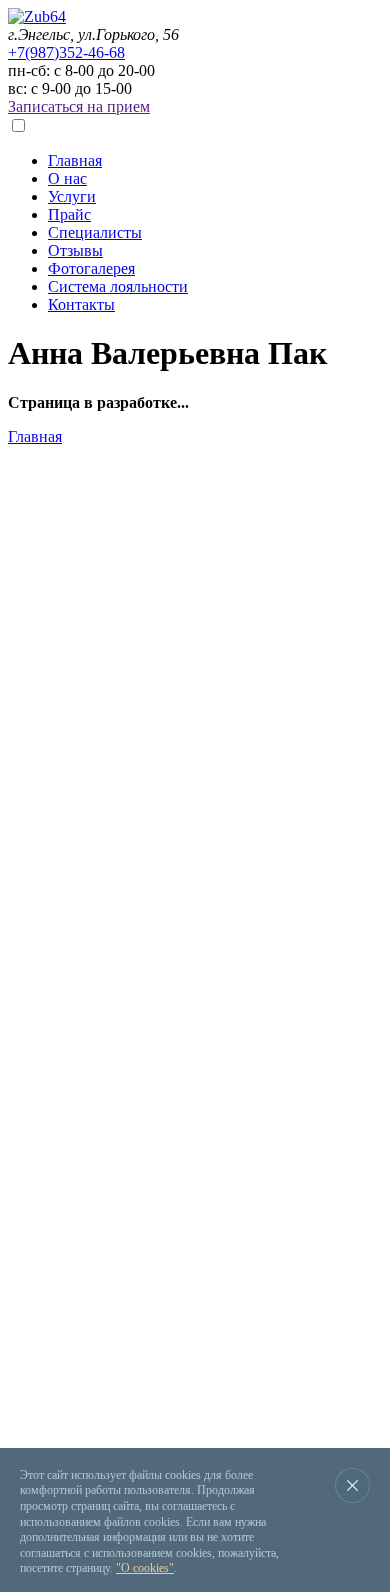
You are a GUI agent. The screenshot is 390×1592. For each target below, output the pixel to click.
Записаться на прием (79, 106)
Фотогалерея (91, 268)
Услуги (72, 196)
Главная (75, 160)
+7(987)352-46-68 (66, 52)
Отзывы (75, 250)
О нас (67, 178)
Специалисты (95, 232)
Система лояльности (118, 286)
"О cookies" (145, 1568)
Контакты (81, 304)
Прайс (69, 214)
